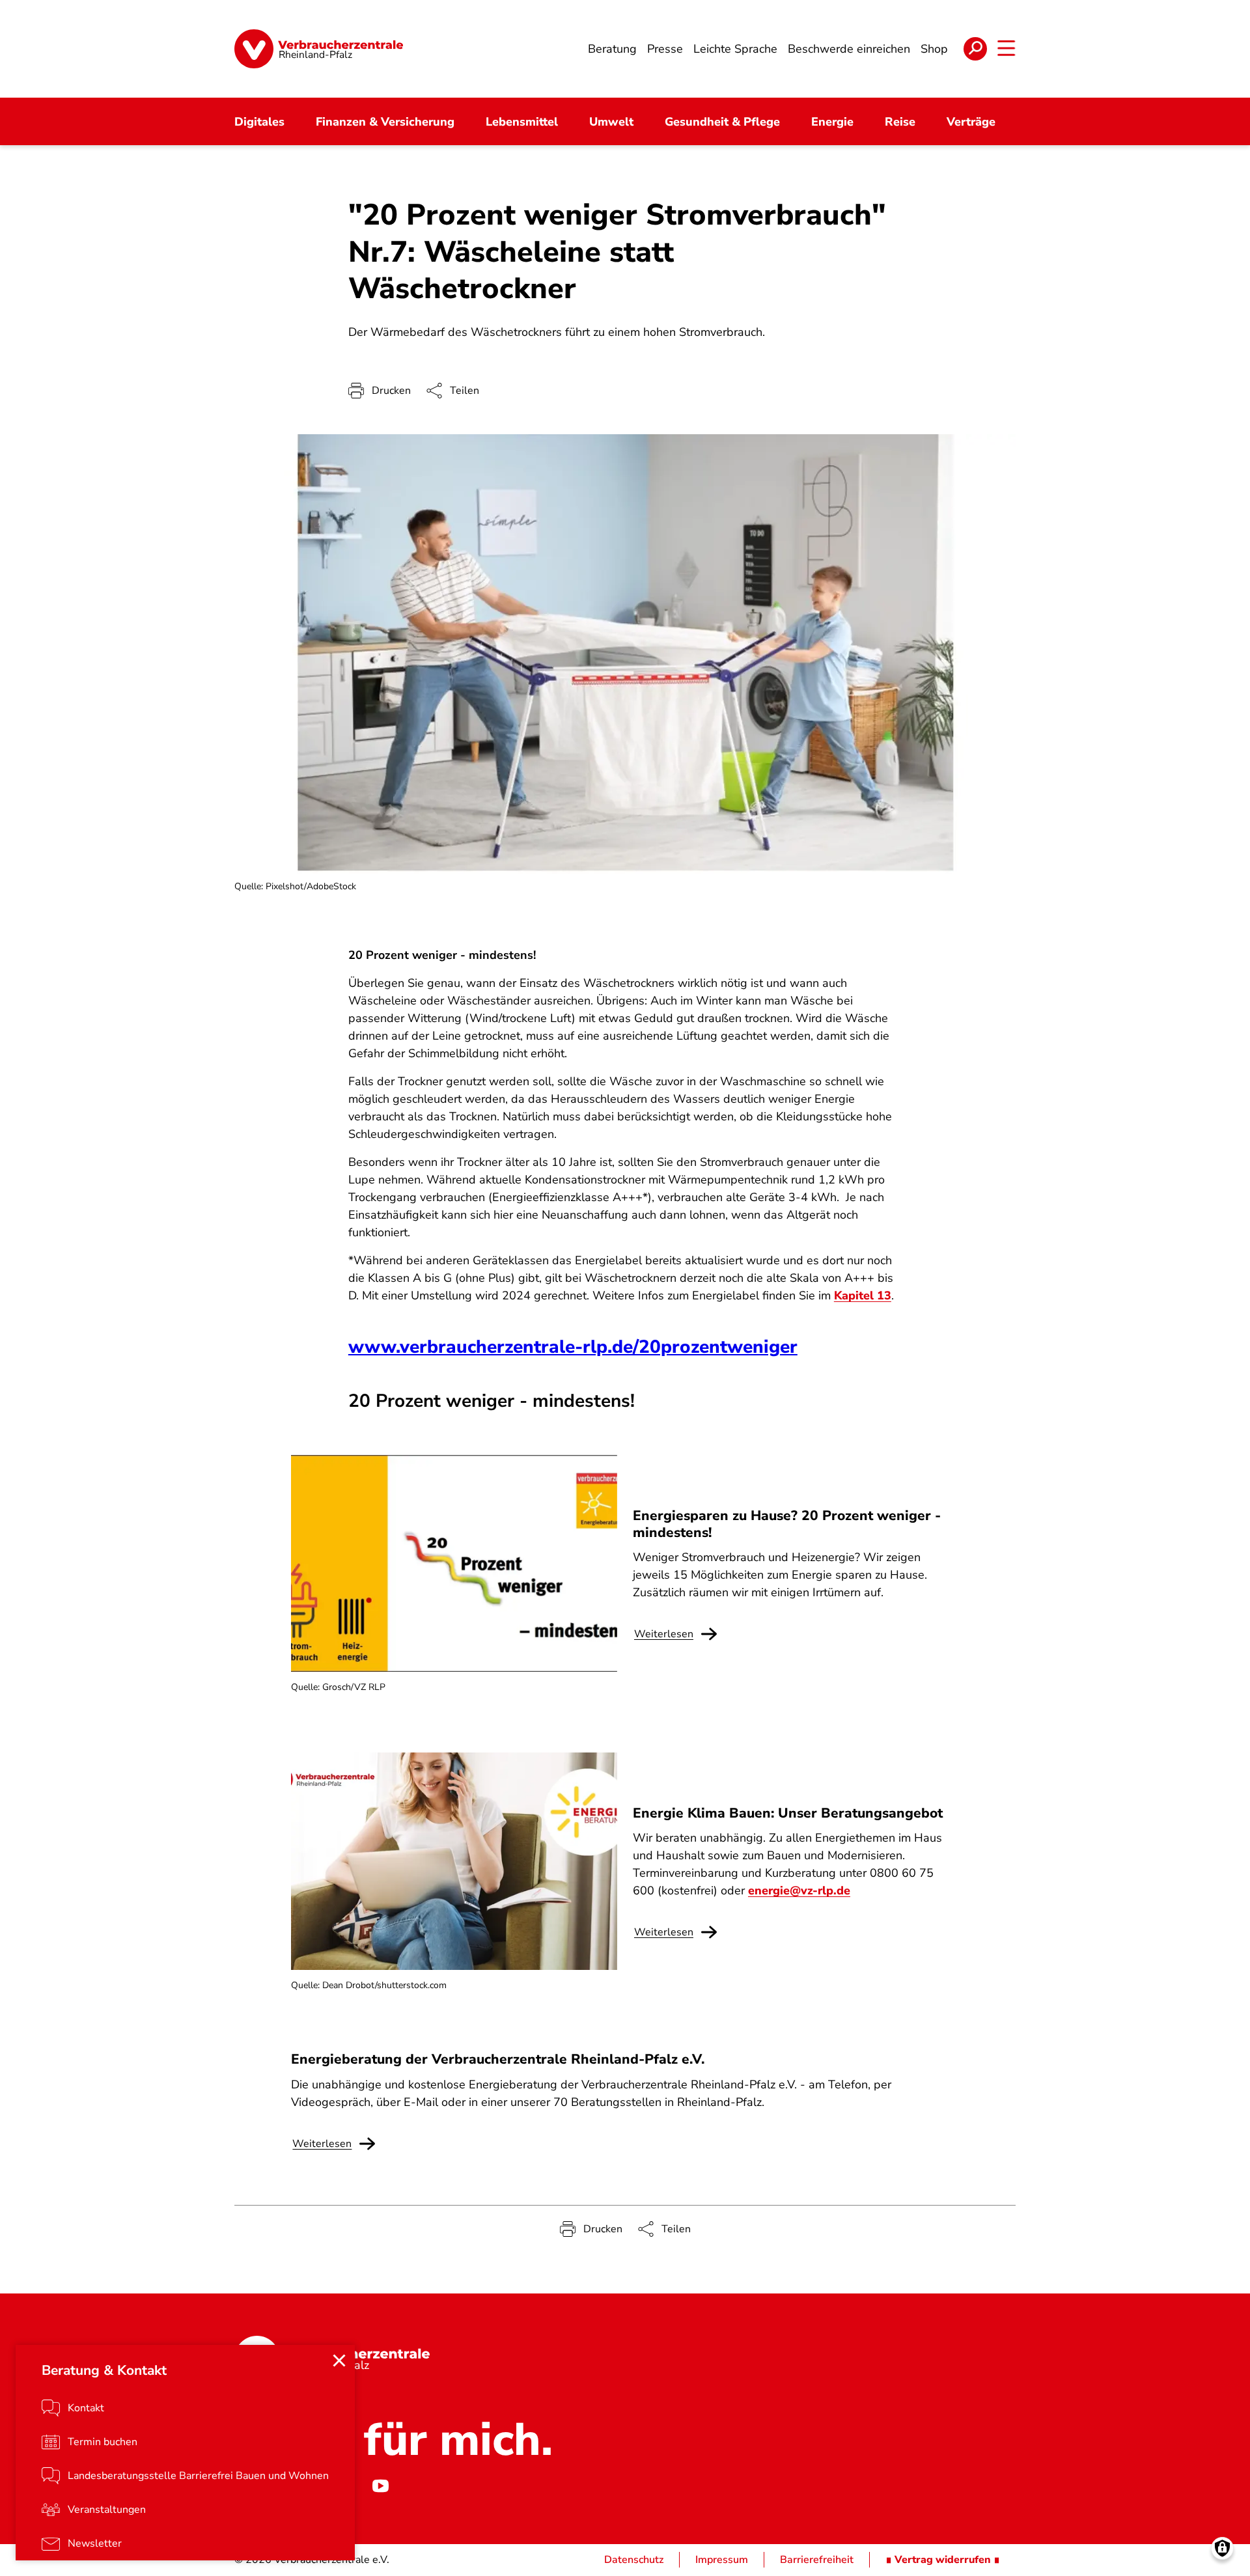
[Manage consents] (1222, 2548)
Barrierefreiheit (817, 2560)
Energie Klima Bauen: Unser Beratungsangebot (788, 1813)
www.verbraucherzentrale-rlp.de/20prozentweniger (573, 1347)
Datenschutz (634, 2560)
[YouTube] (380, 2486)
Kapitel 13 (863, 1295)
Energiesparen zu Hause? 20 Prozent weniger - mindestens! (787, 1524)
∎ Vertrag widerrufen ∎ (943, 2560)
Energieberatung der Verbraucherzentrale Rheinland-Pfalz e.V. (498, 2059)
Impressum (722, 2560)
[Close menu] (339, 2361)
